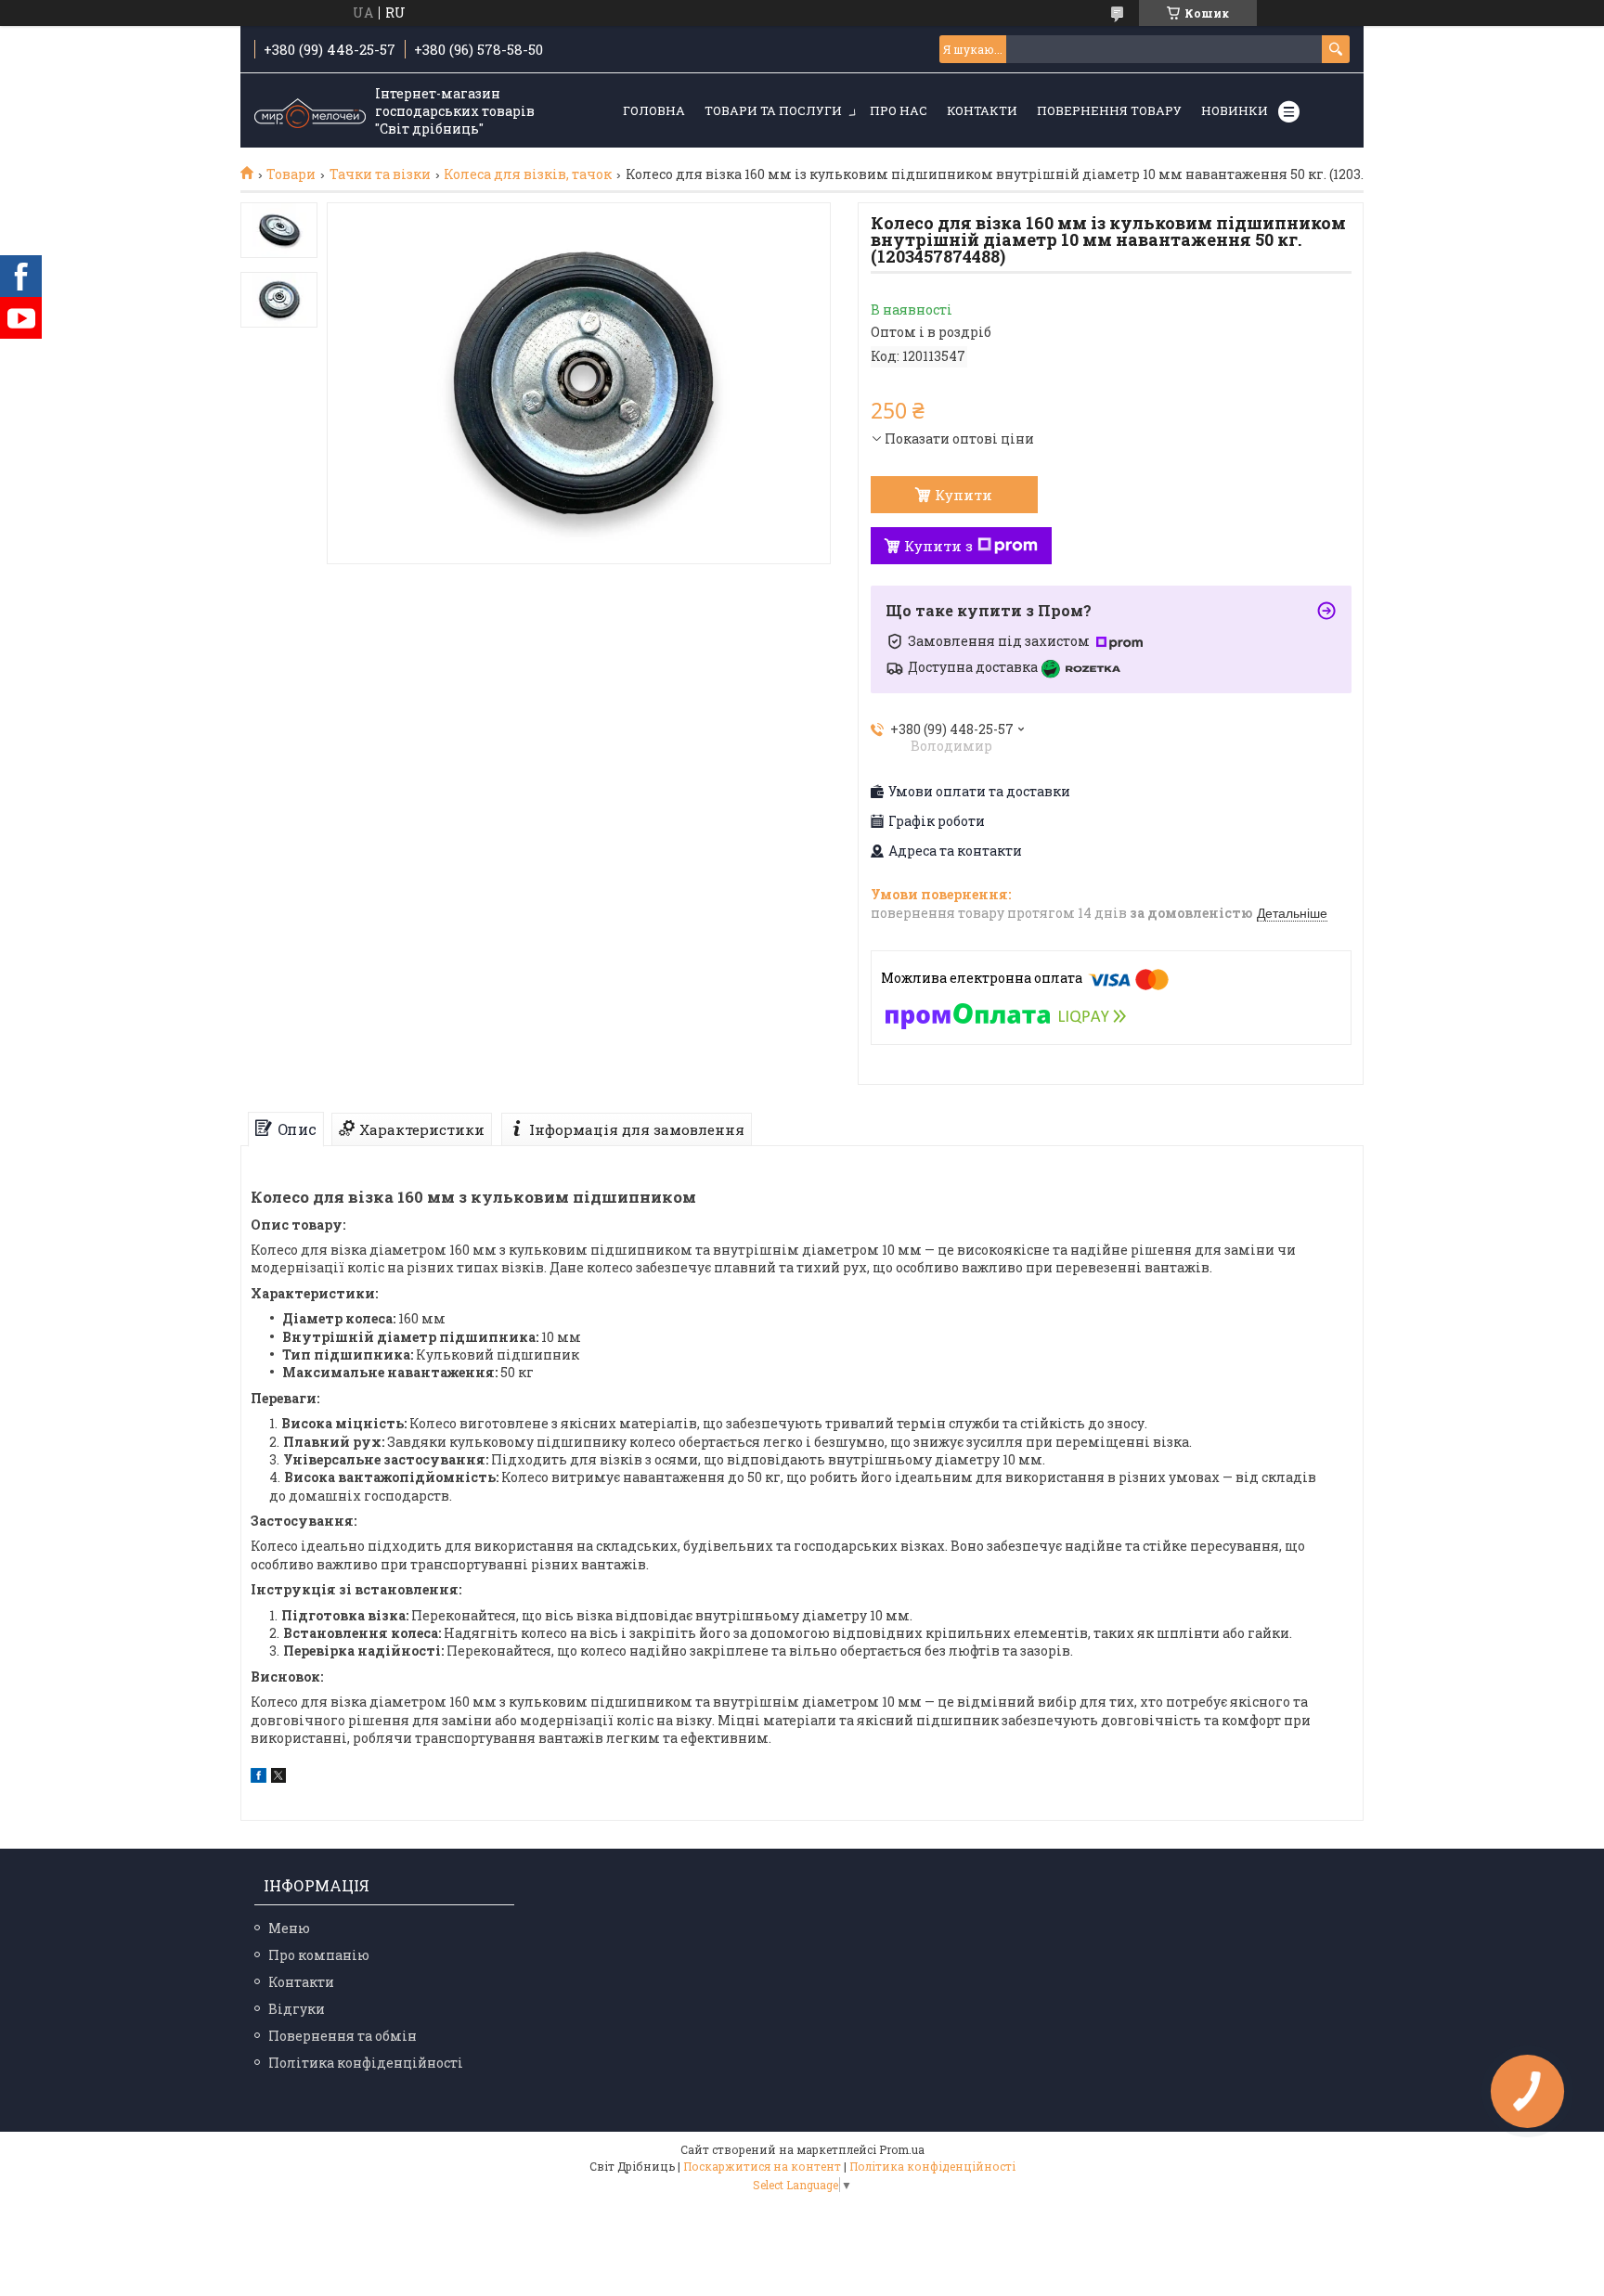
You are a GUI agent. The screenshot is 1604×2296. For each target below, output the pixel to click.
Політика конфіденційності (366, 2063)
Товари (291, 174)
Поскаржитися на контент (762, 2166)
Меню (289, 1928)
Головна (654, 110)
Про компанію (319, 1955)
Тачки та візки (380, 174)
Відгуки (297, 2009)
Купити (964, 495)
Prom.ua (902, 2149)
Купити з (938, 546)
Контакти (982, 110)
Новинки (1235, 110)
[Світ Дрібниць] (310, 111)
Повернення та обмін (343, 2036)
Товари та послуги (773, 110)
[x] (278, 1778)
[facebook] (259, 1778)
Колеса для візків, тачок (528, 174)
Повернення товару (1109, 110)
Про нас (899, 110)
